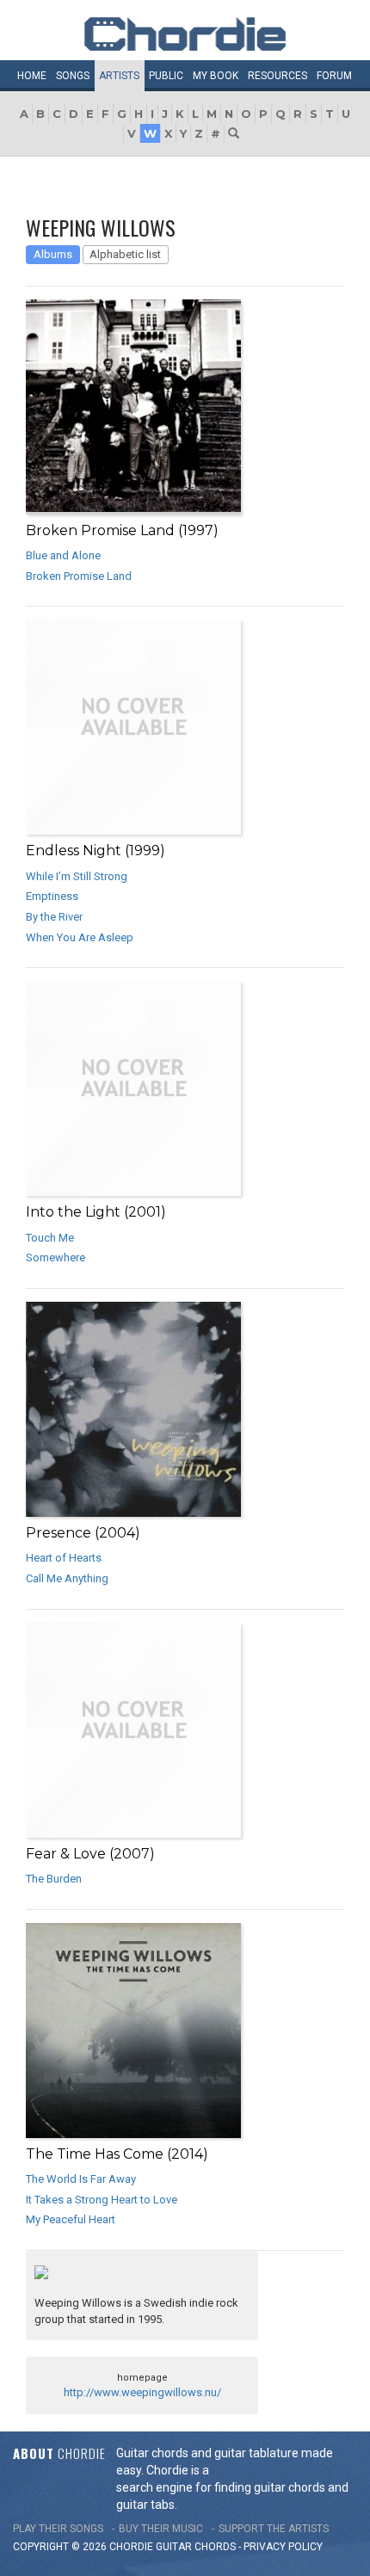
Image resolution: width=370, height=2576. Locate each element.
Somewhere (55, 1257)
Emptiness (52, 896)
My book (216, 76)
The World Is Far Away (81, 2179)
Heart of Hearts (64, 1558)
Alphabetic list (125, 254)
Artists (119, 76)
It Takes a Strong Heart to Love (102, 2200)
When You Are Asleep (80, 937)
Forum (334, 76)
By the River (54, 917)
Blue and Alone (63, 555)
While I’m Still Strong (77, 876)
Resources (277, 76)
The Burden (54, 1879)
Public (166, 76)
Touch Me (50, 1238)
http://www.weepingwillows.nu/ (142, 2392)
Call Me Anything (67, 1578)
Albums (53, 254)
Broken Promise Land (79, 576)
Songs (73, 76)
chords (215, 2547)
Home (32, 76)
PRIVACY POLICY (283, 2547)
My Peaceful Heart (71, 2219)
